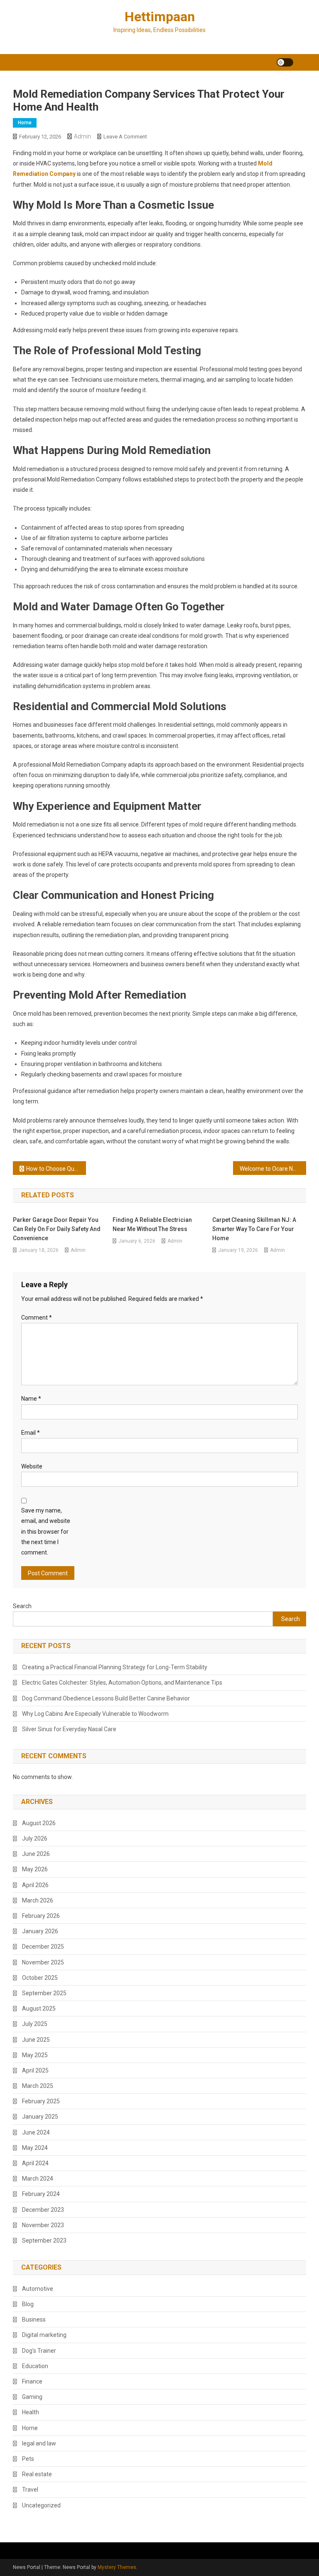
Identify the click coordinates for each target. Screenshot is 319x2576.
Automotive (38, 2289)
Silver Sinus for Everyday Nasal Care (69, 1729)
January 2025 (40, 2117)
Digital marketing (44, 2335)
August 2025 (39, 2008)
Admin (82, 136)
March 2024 (38, 2179)
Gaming (32, 2397)
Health (31, 2412)
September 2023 (44, 2240)
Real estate (37, 2474)
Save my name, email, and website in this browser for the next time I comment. (46, 1531)
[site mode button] (285, 62)
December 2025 (43, 1947)
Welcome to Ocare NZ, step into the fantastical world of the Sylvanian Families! (273, 1169)
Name (31, 1399)
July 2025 (35, 2024)
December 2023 (43, 2210)
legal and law (39, 2443)
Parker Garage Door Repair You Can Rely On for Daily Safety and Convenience (57, 1229)
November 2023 (43, 2225)
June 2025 (36, 2040)
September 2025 (44, 1993)
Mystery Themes (117, 2567)
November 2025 (43, 1962)
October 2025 (40, 1978)
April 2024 (35, 2163)
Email (31, 1433)
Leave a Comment (125, 137)
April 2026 (35, 1885)
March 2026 (38, 1900)
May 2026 (35, 1869)
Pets (28, 2459)
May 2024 (35, 2148)
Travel (30, 2490)
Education (35, 2366)
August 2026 (39, 1823)
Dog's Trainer (39, 2351)
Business (34, 2319)
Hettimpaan (160, 17)
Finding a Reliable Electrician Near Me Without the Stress (152, 1224)
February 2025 (41, 2101)
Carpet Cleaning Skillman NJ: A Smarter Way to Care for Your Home (254, 1229)
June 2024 (36, 2132)
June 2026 (36, 1854)
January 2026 (40, 1931)
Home (25, 123)
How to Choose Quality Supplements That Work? (56, 1169)
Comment (37, 1318)
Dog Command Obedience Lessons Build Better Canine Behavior (106, 1698)
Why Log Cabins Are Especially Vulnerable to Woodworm (95, 1714)
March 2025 (38, 2086)
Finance (32, 2381)
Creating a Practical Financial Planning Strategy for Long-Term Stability (115, 1667)
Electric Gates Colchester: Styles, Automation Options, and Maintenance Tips (122, 1683)
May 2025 (35, 2055)
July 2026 (35, 1838)
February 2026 (41, 1916)
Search (22, 1606)
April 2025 (35, 2070)
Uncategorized (41, 2505)
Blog (28, 2304)
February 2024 (41, 2194)
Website (32, 1466)
